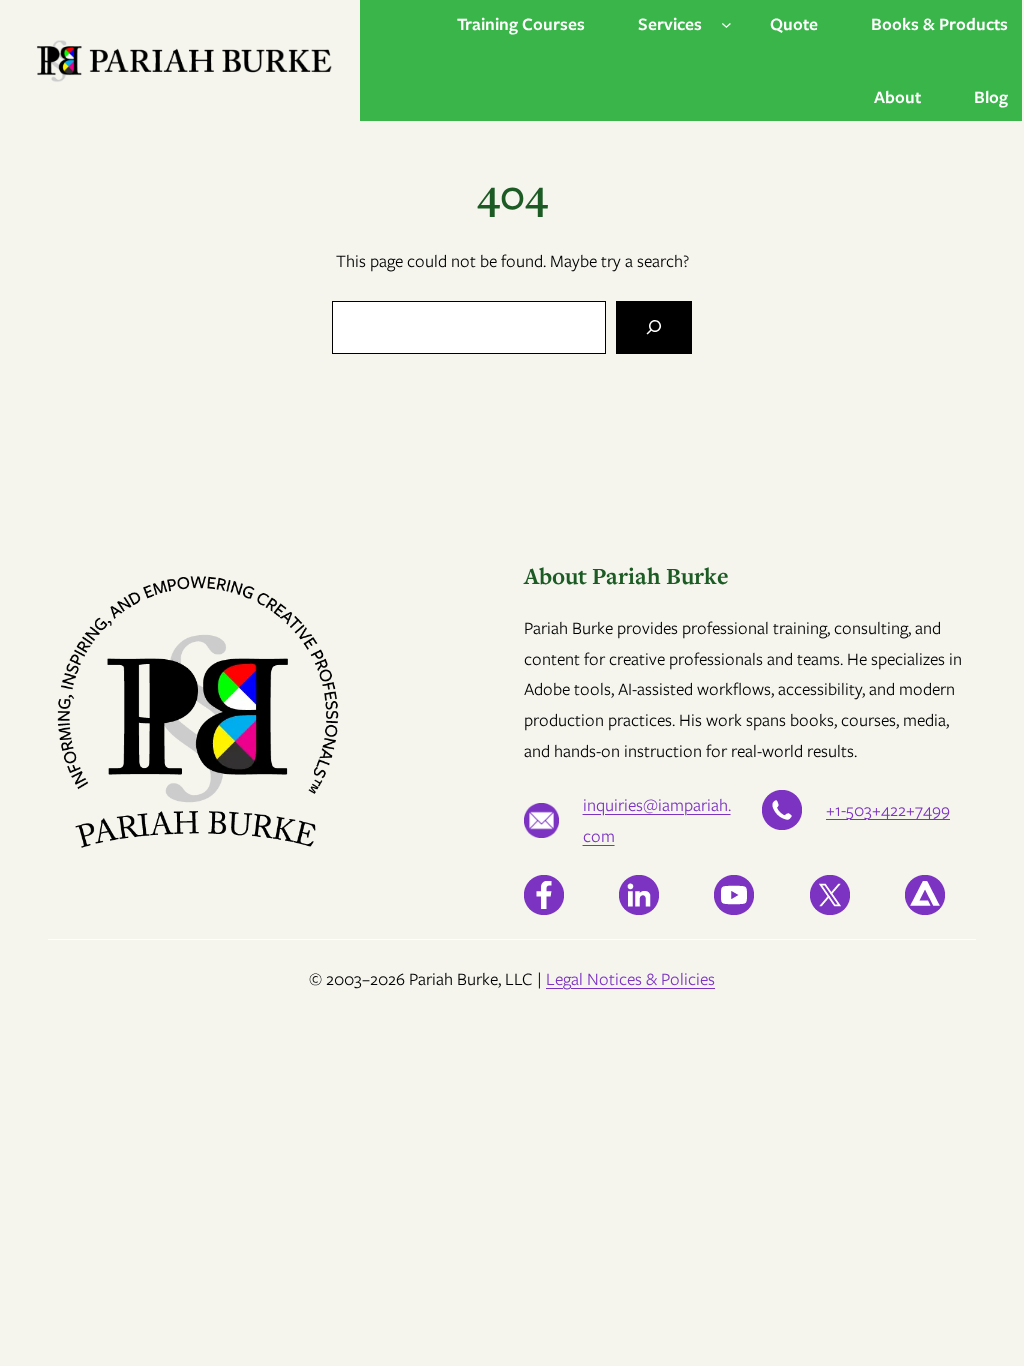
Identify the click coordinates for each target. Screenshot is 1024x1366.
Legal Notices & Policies (630, 979)
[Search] (654, 327)
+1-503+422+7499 (888, 810)
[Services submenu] (726, 24)
